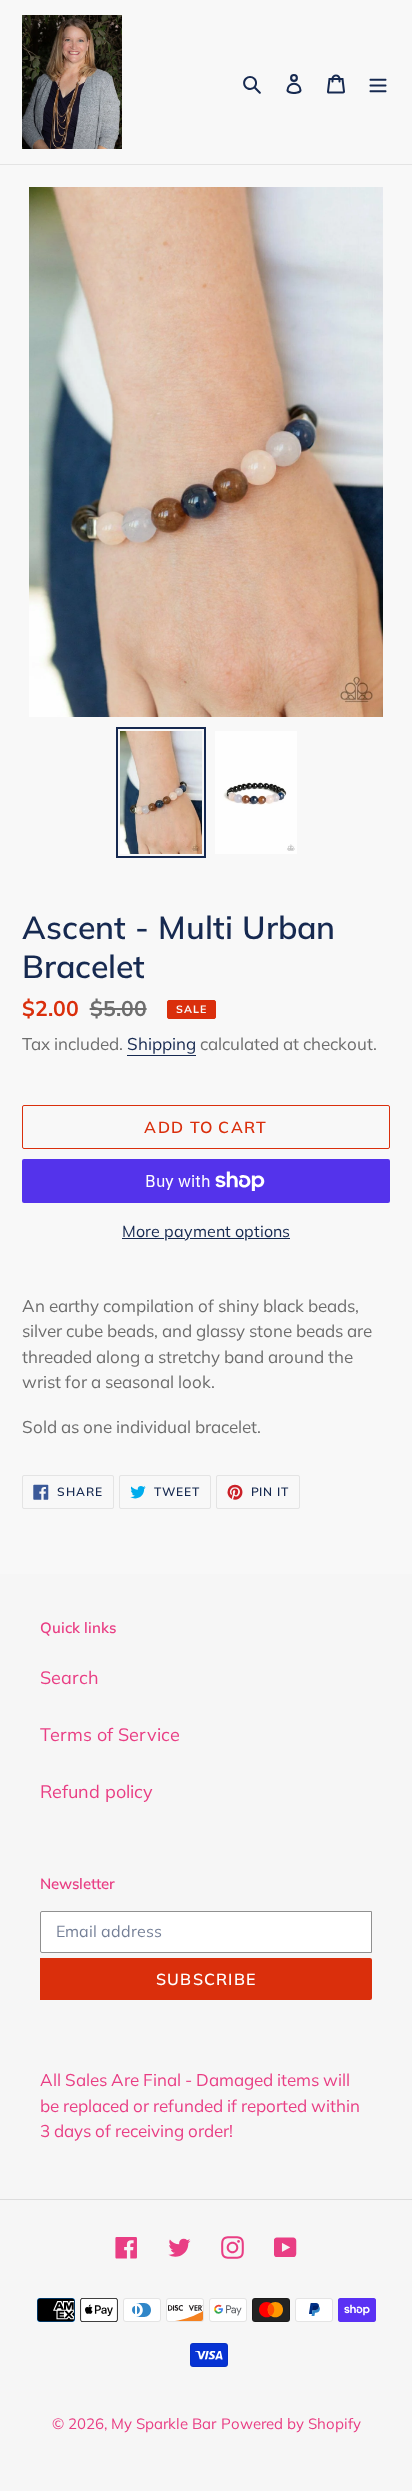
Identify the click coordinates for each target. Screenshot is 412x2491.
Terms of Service (110, 1734)
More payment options (206, 1231)
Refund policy (96, 1791)
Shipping (161, 1043)
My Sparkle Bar (163, 2423)
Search (69, 1677)
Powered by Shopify (291, 2423)
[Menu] (378, 81)
